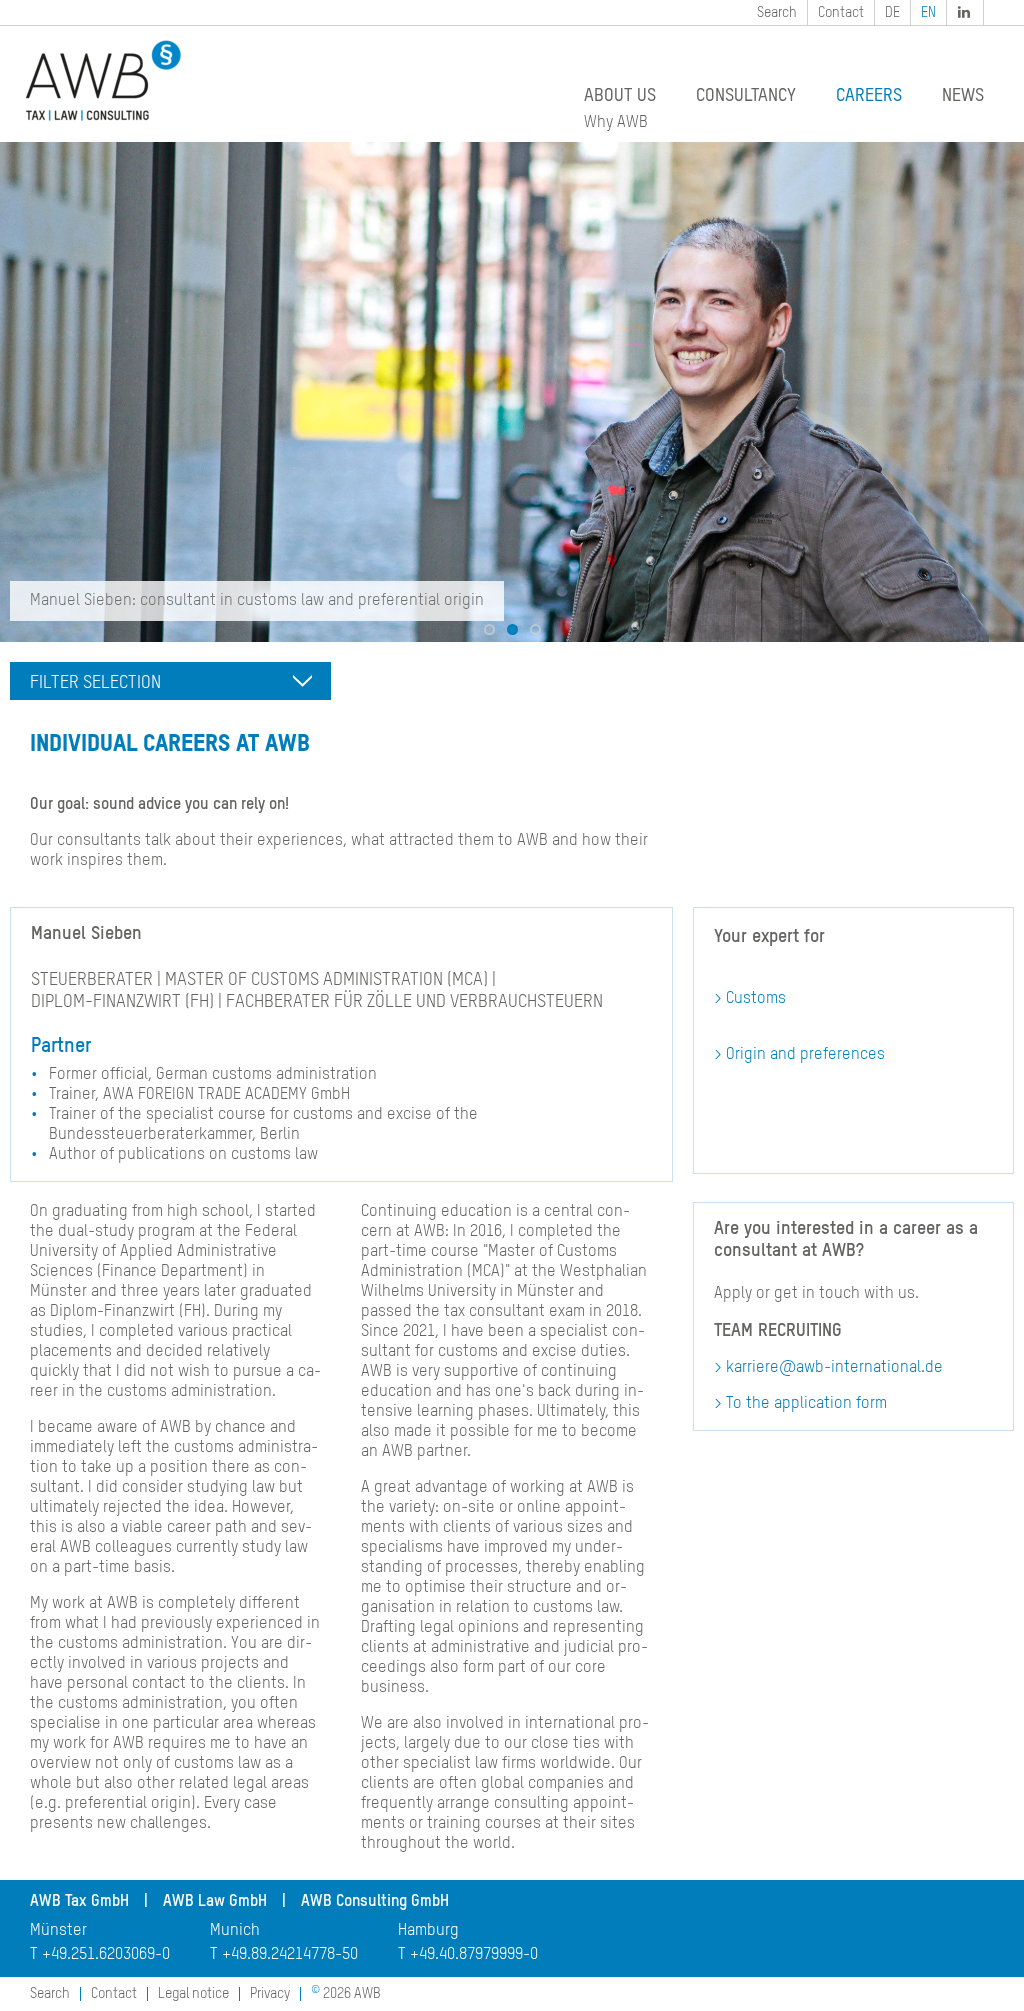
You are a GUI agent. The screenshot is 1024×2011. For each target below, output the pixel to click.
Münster (58, 1931)
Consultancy (746, 96)
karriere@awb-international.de (834, 1368)
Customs (756, 999)
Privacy (270, 1994)
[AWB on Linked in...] (966, 12)
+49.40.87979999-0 (474, 1955)
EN (928, 13)
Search (777, 13)
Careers (869, 96)
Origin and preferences (805, 1055)
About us (620, 96)
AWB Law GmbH (215, 1902)
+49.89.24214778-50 (290, 1955)
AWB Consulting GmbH (375, 1902)
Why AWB (616, 123)
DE (892, 13)
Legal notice (193, 1994)
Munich (235, 1931)
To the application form (806, 1404)
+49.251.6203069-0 (106, 1955)
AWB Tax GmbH (79, 1902)
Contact (841, 13)
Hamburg (428, 1931)
